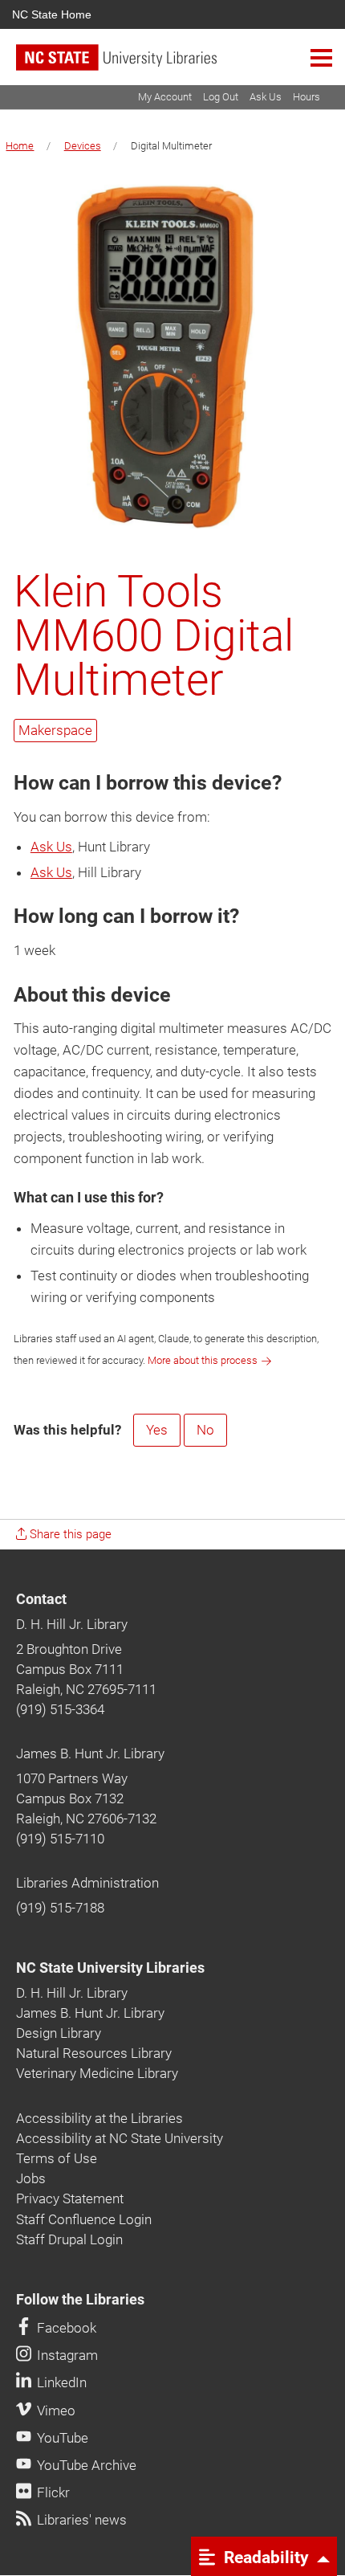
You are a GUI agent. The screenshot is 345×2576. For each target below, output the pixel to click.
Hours (306, 97)
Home (20, 146)
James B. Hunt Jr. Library (90, 1753)
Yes (157, 1430)
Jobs (31, 2178)
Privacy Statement (70, 2198)
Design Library (59, 2033)
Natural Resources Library (94, 2053)
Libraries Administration (87, 1883)
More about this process (203, 1360)
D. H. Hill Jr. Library (72, 1624)
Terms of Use (57, 2158)
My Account (165, 97)
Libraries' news (80, 2520)
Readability (264, 2557)
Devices (83, 146)
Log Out (221, 97)
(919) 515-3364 (60, 1709)
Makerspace (55, 730)
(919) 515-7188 (60, 1908)
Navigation (321, 57)
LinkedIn (60, 2382)
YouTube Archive (85, 2465)
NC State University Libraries (110, 1968)
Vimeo (55, 2411)
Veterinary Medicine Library (97, 2073)
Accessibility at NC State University (120, 2138)
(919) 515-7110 (60, 1839)
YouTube (61, 2438)
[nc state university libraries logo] (181, 65)
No (205, 1430)
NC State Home (52, 14)
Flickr (52, 2492)
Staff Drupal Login (69, 2239)
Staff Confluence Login (84, 2219)
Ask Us (266, 97)
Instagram (66, 2355)
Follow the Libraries (80, 2300)
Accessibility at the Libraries (99, 2118)
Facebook (65, 2328)
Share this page (69, 1534)
